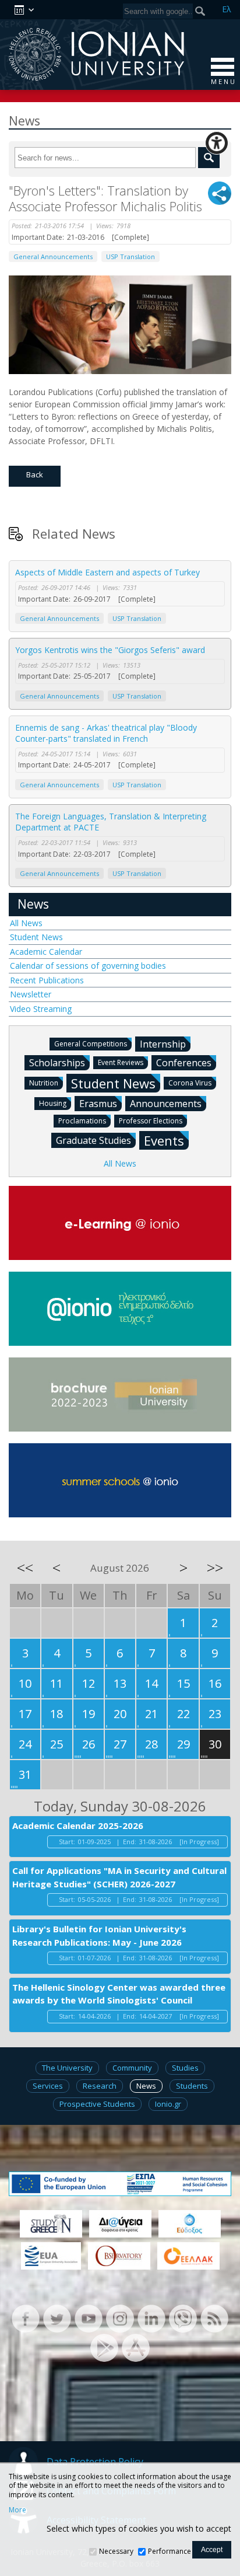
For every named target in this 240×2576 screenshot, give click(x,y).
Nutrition (44, 1083)
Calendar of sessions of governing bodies (88, 966)
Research (100, 2086)
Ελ (227, 9)
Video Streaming (41, 1009)
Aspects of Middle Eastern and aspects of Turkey (107, 572)
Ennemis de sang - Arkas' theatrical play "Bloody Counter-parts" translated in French (106, 733)
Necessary (116, 2551)
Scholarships (57, 1063)
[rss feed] (214, 2318)
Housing (53, 1103)
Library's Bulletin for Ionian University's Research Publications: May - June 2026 (99, 1936)
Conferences (184, 1063)
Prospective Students (97, 2104)
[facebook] (26, 2318)
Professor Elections (151, 1121)
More (17, 2510)
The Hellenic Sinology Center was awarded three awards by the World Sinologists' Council (119, 1994)
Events (164, 1140)
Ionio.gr (168, 2104)
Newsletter (31, 994)
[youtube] (89, 2318)
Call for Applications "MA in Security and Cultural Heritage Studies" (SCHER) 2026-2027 (119, 1877)
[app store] (136, 2347)
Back (35, 474)
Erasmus (98, 1104)
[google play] (104, 2347)
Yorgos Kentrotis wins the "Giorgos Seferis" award (110, 650)
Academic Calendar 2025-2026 (78, 1825)
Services (48, 2086)
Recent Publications (47, 980)
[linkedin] (151, 2318)
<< (25, 1568)
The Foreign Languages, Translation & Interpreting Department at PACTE (111, 822)
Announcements (166, 1104)
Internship (163, 1044)
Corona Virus (190, 1083)
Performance (170, 2551)
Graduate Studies (93, 1140)
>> (215, 1568)
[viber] (183, 2318)
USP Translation (130, 256)
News (33, 904)
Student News (36, 937)
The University (67, 2068)
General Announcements (53, 256)
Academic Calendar (46, 952)
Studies (185, 2068)
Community (132, 2068)
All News (26, 923)
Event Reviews (121, 1062)
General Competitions (91, 1044)
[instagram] (120, 2318)
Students (192, 2086)
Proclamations (82, 1121)
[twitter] (57, 2318)
